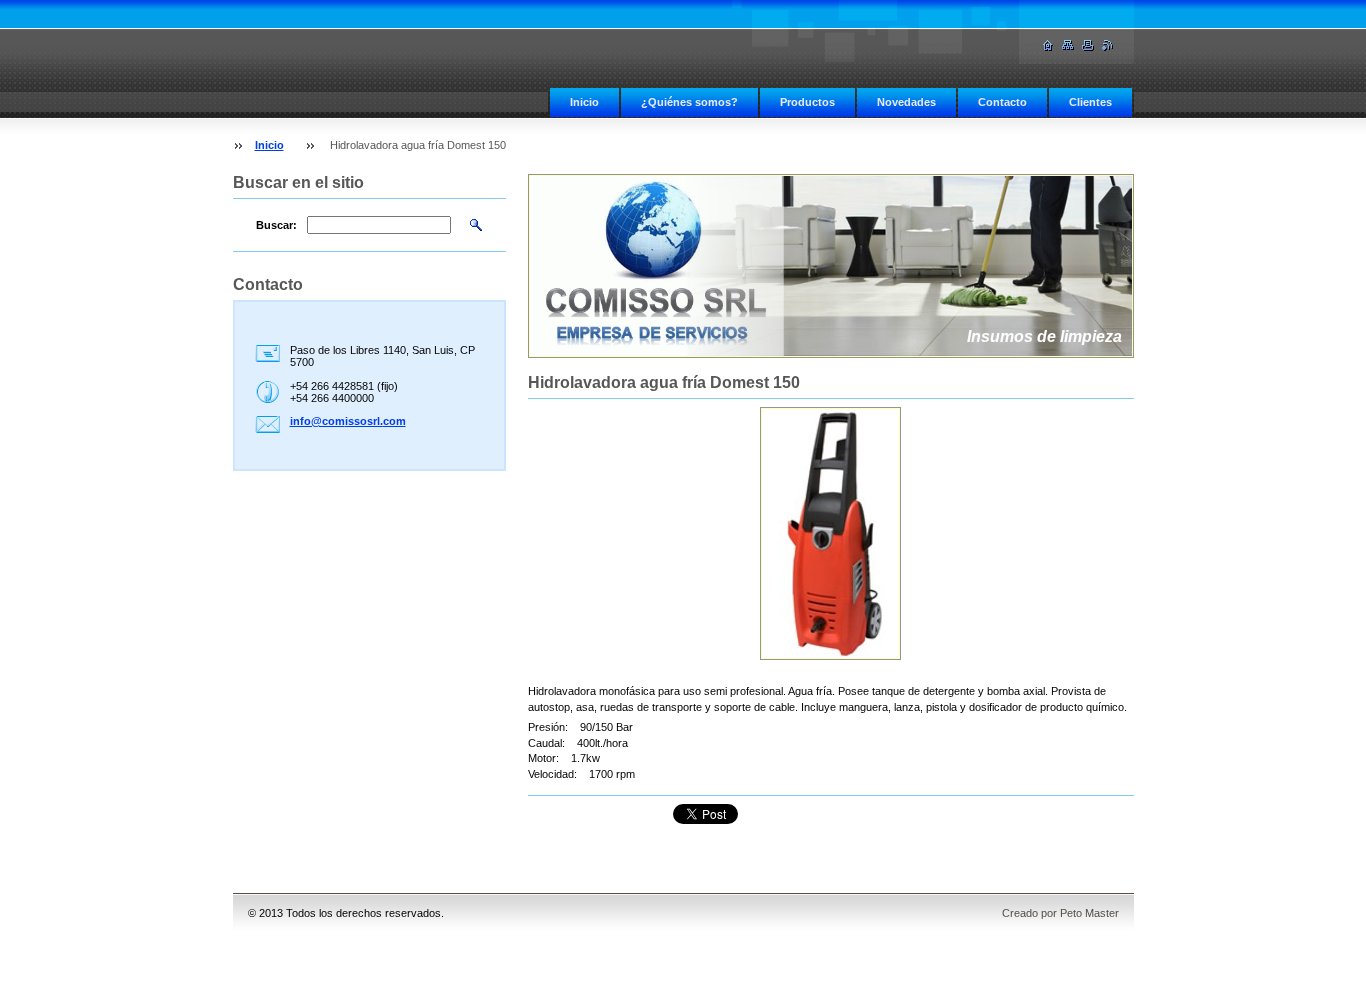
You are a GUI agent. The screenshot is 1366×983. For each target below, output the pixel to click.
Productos (807, 102)
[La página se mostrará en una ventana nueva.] (830, 533)
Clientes (1090, 102)
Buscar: (276, 225)
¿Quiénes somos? (689, 102)
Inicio (584, 102)
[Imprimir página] (1088, 45)
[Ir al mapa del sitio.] (1068, 45)
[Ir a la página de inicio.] (1048, 45)
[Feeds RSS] (1108, 45)
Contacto (1002, 102)
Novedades (906, 102)
